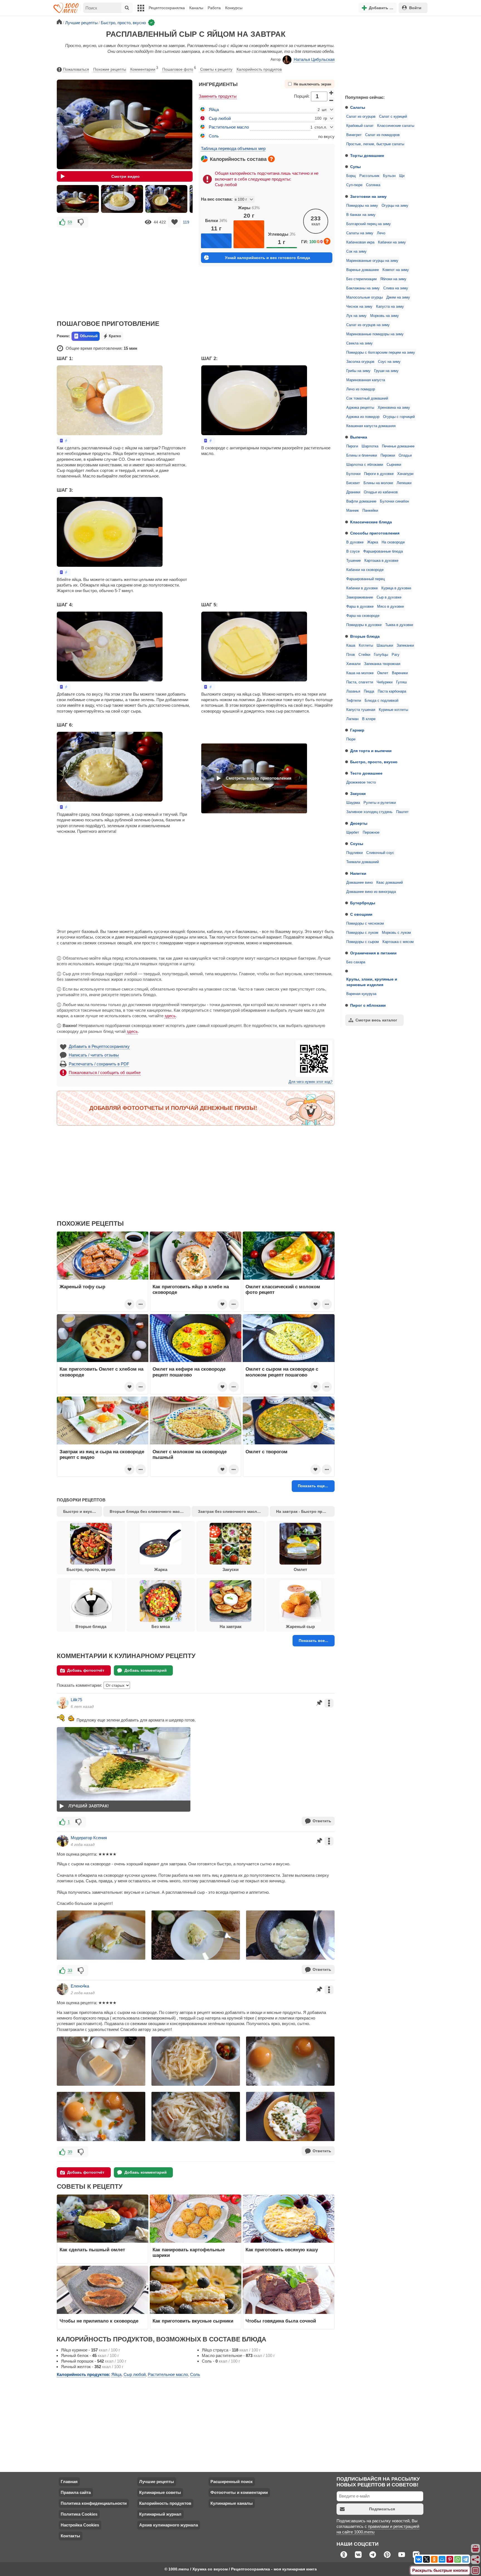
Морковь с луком (396, 933)
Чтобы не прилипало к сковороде (99, 2321)
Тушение (354, 561)
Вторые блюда (365, 636)
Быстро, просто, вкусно (374, 762)
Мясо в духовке (391, 607)
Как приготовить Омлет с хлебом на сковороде (101, 1372)
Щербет (353, 833)
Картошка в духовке (381, 561)
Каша (351, 646)
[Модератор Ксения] (63, 1841)
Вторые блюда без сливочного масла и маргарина (150, 1511)
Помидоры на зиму (362, 206)
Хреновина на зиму (394, 408)
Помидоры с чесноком (365, 923)
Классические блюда (371, 522)
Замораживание (360, 597)
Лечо (381, 233)
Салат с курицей (393, 117)
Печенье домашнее (398, 446)
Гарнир (357, 730)
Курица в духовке (396, 588)
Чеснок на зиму (359, 307)
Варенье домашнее (363, 270)
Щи (402, 176)
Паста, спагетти (360, 682)
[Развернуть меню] (476, 2571)
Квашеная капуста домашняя (371, 426)
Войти (415, 8)
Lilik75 (76, 1700)
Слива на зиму (396, 288)
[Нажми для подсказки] (271, 159)
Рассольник (369, 176)
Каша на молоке (360, 673)
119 (186, 222)
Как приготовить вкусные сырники (193, 2321)
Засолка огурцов (360, 362)
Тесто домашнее (366, 773)
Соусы (357, 844)
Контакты (70, 2536)
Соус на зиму (389, 362)
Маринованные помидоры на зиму (375, 334)
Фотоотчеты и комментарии (239, 2492)
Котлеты (366, 646)
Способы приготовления (375, 533)
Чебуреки (385, 682)
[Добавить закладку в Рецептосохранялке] (174, 222)
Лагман (352, 719)
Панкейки (370, 511)
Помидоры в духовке (364, 625)
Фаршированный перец (365, 579)
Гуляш (401, 682)
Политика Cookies (79, 2514)
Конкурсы (234, 8)
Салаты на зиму (360, 233)
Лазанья (353, 691)
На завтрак (231, 1626)
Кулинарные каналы (232, 2503)
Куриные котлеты (393, 710)
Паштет (402, 812)
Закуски (358, 794)
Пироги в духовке (379, 474)
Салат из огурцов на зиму (368, 325)
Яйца (214, 109)
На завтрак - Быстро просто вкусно (305, 1511)
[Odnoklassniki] (434, 2559)
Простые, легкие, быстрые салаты (375, 144)
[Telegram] (465, 2559)
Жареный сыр (300, 1626)
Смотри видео (126, 176)
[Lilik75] (63, 1703)
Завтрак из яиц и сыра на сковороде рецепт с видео (102, 1454)
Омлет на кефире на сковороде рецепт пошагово (189, 1372)
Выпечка (359, 437)
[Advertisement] (382, 54)
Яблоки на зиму (393, 279)
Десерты (359, 823)
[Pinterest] (450, 2559)
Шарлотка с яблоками (365, 465)
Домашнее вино (359, 883)
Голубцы (381, 655)
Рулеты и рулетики (380, 803)
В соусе (353, 551)
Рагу (396, 655)
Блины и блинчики (362, 455)
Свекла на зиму (359, 343)
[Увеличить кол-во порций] (332, 93)
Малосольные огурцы (365, 297)
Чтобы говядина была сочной (281, 2321)
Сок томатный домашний (367, 398)
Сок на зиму (356, 252)
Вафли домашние (361, 501)
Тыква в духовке (399, 625)
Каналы (196, 8)
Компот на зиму (396, 270)
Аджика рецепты (360, 408)
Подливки (354, 853)
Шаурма (353, 803)
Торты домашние (367, 156)
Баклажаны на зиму (363, 288)
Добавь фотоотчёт (86, 1670)
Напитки (358, 873)
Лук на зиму (356, 316)
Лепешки (404, 483)
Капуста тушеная (361, 710)
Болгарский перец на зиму (369, 224)
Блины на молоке (378, 483)
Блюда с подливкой (381, 701)
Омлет (383, 673)
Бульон (389, 176)
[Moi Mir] (442, 2559)
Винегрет (354, 135)
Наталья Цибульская (314, 59)
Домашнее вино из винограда (371, 892)
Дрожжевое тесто (361, 782)
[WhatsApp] (458, 2559)
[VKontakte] (419, 2559)
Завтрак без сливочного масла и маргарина (233, 1511)
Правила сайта (76, 2492)
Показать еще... (313, 1486)
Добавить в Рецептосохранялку (99, 1046)
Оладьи (405, 455)
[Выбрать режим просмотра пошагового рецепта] (64, 441)
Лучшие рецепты (157, 2482)
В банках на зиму (361, 215)
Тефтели (354, 701)
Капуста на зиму (390, 307)
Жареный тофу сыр (82, 1287)
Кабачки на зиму (392, 242)
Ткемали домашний (363, 862)
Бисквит (353, 483)
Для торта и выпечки (371, 751)
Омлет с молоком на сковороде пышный (190, 1454)
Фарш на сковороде (363, 616)
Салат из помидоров (382, 135)
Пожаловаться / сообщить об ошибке (105, 1072)
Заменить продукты (218, 96)
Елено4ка (80, 1986)
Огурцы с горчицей (399, 417)
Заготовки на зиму (368, 196)
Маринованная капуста (366, 380)
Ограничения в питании (373, 953)
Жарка (373, 542)
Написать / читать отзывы (94, 1055)
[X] (426, 2559)
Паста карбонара (392, 691)
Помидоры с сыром (363, 942)
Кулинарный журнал (160, 2514)
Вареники (400, 673)
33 (70, 1970)
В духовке (355, 542)
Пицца (369, 691)
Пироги (352, 446)
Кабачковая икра (360, 242)
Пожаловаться (76, 69)
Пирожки (388, 455)
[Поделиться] (476, 2560)
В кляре (369, 719)
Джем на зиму (398, 297)
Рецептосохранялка (167, 8)
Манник (353, 511)
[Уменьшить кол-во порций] (332, 100)
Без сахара (356, 962)
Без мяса (161, 1626)
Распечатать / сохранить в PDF (99, 1064)
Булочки (353, 474)
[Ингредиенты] (476, 2549)
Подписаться (382, 2509)
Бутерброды (363, 903)
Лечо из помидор (361, 389)
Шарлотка (370, 446)
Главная (69, 2482)
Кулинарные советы (160, 2492)
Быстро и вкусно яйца (83, 1511)
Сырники (394, 465)
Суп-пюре (354, 185)
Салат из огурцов (361, 117)
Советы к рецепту (216, 69)
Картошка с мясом (398, 942)
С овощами (361, 914)
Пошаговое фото (179, 69)
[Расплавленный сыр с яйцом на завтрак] (78, 199)
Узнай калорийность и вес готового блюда (268, 258)
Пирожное (371, 833)
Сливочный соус (380, 853)
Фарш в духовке (360, 607)
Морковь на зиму (385, 316)
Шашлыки (385, 646)
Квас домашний (390, 883)
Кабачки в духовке (362, 588)
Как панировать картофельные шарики (189, 2252)
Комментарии (144, 69)
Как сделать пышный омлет (92, 2250)
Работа (214, 8)
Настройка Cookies (80, 2525)
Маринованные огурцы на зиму (372, 261)
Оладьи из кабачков (381, 492)
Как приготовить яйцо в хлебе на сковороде (191, 1289)
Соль (214, 136)
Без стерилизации (361, 279)
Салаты (358, 107)
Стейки (364, 655)
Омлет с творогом (267, 1452)
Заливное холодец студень (369, 812)
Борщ (351, 176)
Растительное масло (229, 127)
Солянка (373, 185)
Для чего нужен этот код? (311, 1082)
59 (70, 222)
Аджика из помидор (363, 417)
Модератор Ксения (89, 1838)
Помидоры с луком (362, 933)
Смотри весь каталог (376, 1020)
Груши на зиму (386, 371)
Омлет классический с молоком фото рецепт (283, 1289)
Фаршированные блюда (383, 551)
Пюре (351, 739)
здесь (170, 1016)
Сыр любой (220, 118)
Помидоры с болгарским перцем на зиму (381, 353)
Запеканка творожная (382, 664)
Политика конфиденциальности (94, 2503)
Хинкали (353, 664)
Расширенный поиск (232, 2482)
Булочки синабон (394, 501)
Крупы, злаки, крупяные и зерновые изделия (372, 982)
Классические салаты (396, 126)
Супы (355, 167)
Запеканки (405, 646)
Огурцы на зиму (395, 206)
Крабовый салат (360, 126)
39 (70, 2152)
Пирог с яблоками (368, 1005)
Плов (351, 655)
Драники (353, 492)
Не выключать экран (312, 84)
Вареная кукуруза (361, 994)
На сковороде (393, 542)
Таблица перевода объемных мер (233, 148)
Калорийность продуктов (259, 69)
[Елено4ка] (63, 1989)
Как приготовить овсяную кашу (282, 2250)
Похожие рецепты (110, 69)
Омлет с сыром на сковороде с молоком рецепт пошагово (282, 1372)
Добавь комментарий (146, 1670)
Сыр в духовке (389, 597)
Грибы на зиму (358, 371)
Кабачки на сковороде (365, 570)
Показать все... (313, 1641)
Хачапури (405, 474)
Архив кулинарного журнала (169, 2525)
